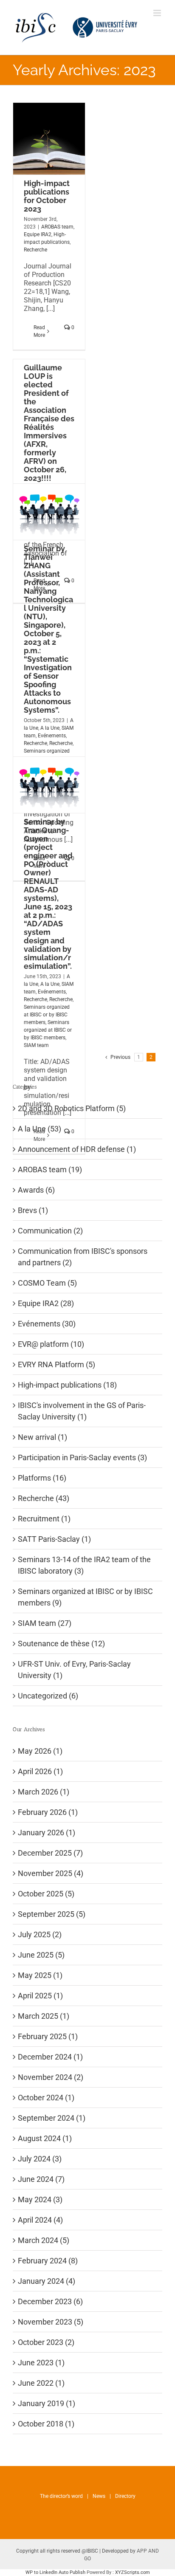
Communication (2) (50, 1231)
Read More (39, 331)
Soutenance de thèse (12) (61, 1644)
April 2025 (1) (40, 1996)
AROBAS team (57, 227)
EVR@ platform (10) (51, 1344)
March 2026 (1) (44, 1792)
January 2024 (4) (47, 2281)
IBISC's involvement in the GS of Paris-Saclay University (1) (82, 1411)
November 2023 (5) (51, 2322)
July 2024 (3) (40, 2159)
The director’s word (61, 2496)
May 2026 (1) (40, 1751)
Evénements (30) (47, 1324)
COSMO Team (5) (47, 1283)
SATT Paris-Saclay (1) (54, 1539)
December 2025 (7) (50, 1853)
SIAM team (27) (45, 1623)
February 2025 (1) (48, 2036)
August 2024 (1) (45, 2138)
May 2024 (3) (40, 2199)
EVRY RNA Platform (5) (56, 1364)
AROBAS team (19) (50, 1169)
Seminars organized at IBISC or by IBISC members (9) (85, 1597)
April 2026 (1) (40, 1771)
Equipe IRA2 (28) (46, 1303)
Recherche (35, 250)
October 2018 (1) (46, 2424)
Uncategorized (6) (48, 1696)
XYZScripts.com (133, 2572)
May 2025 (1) (40, 1975)
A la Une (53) (40, 1129)
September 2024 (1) (52, 2118)
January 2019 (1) (47, 2403)
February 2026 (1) (48, 1812)
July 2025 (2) (40, 1934)
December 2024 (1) (50, 2057)
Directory (125, 2496)
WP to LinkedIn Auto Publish (55, 2572)
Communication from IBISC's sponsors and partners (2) (83, 1257)
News (99, 2496)
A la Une (50, 728)
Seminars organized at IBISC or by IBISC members (47, 1015)
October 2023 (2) (46, 2342)
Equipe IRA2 (38, 234)
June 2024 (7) (41, 2179)
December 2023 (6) (50, 2301)
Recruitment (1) (44, 1519)
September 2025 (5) (52, 1914)
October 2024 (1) (46, 2098)
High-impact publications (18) (67, 1385)
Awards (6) (36, 1190)
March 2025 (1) (44, 2016)
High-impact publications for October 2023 (47, 196)
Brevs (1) (33, 1210)
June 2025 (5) (41, 1955)
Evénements (52, 736)
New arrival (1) (42, 1437)
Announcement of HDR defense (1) (77, 1149)
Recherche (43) (44, 1498)
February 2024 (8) (48, 2261)
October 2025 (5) (46, 1894)
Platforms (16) (42, 1478)
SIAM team (36, 1045)
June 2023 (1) (41, 2363)
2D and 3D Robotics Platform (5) (72, 1108)
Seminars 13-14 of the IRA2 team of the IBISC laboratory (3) (84, 1565)
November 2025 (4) (51, 1873)
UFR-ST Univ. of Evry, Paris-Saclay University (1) (74, 1670)
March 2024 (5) (44, 2240)
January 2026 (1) (47, 1833)
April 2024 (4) (40, 2220)
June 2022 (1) (41, 2383)
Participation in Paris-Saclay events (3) (82, 1457)
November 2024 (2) (51, 2077)
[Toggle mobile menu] (158, 13)
